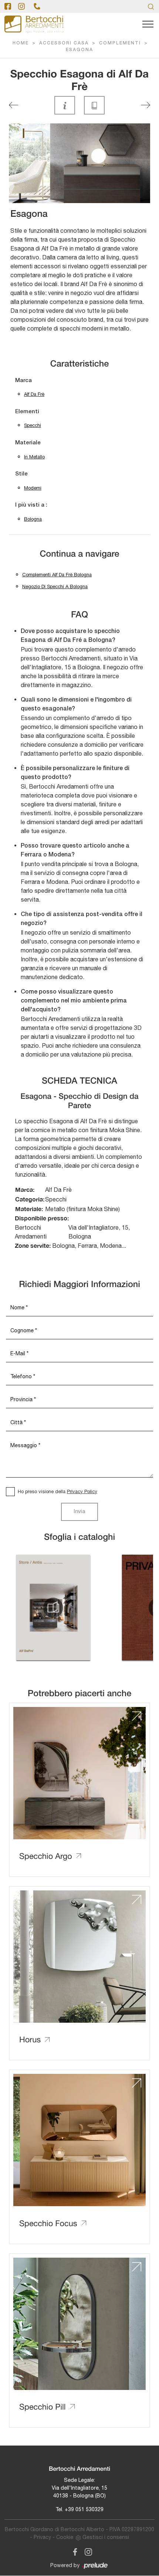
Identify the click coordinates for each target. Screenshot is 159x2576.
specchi (33, 425)
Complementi (120, 43)
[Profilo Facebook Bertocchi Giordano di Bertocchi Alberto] (8, 6)
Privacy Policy (82, 1491)
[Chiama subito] (37, 6)
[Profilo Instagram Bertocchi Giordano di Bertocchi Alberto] (21, 6)
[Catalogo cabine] (53, 1608)
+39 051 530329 (84, 2509)
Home (21, 43)
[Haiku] (146, 105)
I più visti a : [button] (31, 505)
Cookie (65, 2537)
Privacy (42, 2537)
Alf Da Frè (34, 394)
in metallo (34, 457)
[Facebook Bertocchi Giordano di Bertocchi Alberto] (74, 2551)
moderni (33, 488)
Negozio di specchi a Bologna (55, 586)
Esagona (79, 50)
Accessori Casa (64, 43)
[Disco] (13, 105)
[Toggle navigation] (148, 24)
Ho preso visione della (57, 1491)
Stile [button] (21, 474)
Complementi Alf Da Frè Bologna (57, 575)
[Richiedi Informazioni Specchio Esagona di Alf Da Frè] (65, 105)
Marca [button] (23, 381)
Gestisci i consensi (106, 2537)
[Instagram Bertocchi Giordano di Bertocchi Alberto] (86, 2551)
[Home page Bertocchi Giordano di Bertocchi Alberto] (34, 24)
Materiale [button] (28, 443)
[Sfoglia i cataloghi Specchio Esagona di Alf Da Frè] (94, 105)
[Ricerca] (151, 6)
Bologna (33, 519)
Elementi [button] (27, 412)
